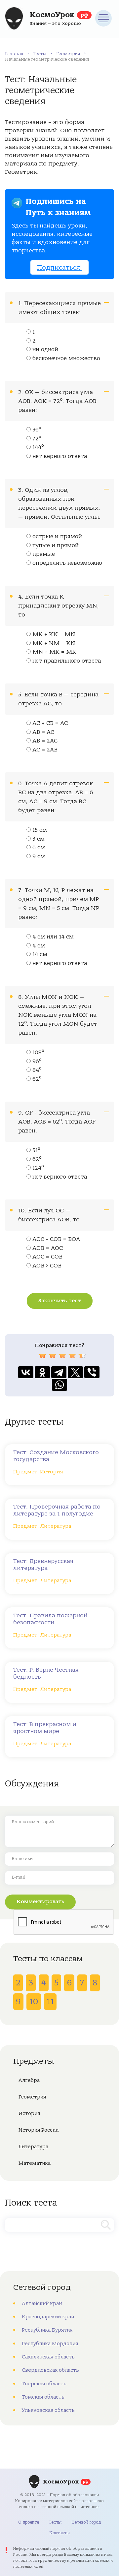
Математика (35, 2163)
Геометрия (68, 54)
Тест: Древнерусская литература (43, 1565)
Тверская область (44, 2384)
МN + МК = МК (54, 652)
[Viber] (92, 1372)
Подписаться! (59, 267)
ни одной (45, 350)
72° (37, 439)
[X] (75, 1372)
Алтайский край (42, 2303)
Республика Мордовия (50, 2344)
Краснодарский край (48, 2317)
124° (38, 1168)
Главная (14, 54)
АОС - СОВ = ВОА (56, 1239)
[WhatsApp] (59, 1385)
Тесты (40, 54)
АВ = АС (43, 732)
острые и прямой (57, 537)
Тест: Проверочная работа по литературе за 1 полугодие (57, 1510)
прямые (44, 554)
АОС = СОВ (47, 1257)
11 (50, 2002)
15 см (40, 830)
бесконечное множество (66, 358)
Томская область (43, 2397)
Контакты (59, 2533)
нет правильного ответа (67, 661)
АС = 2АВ (45, 750)
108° (38, 1053)
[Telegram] (59, 1372)
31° (36, 1150)
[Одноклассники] (42, 1372)
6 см (39, 848)
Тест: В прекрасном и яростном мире (45, 1728)
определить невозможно (67, 563)
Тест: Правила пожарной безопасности (50, 1619)
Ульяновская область (48, 2410)
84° (37, 1070)
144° (38, 447)
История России (39, 2130)
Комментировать (40, 1901)
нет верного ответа (60, 456)
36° (37, 430)
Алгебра (29, 2080)
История (29, 2113)
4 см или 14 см (53, 937)
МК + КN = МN (54, 634)
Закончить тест (60, 1301)
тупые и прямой (56, 546)
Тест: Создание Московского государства (56, 1456)
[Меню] (103, 18)
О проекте (29, 2522)
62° (37, 1079)
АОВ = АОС (48, 1248)
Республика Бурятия (47, 2330)
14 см (40, 954)
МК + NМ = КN (54, 643)
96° (37, 1062)
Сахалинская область (48, 2357)
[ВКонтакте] (26, 1372)
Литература (33, 2147)
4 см (39, 946)
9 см (39, 857)
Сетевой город (86, 2522)
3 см (39, 839)
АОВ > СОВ (47, 1266)
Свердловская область (50, 2370)
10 (34, 2002)
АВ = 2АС (45, 741)
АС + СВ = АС (50, 723)
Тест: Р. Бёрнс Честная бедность (46, 1673)
